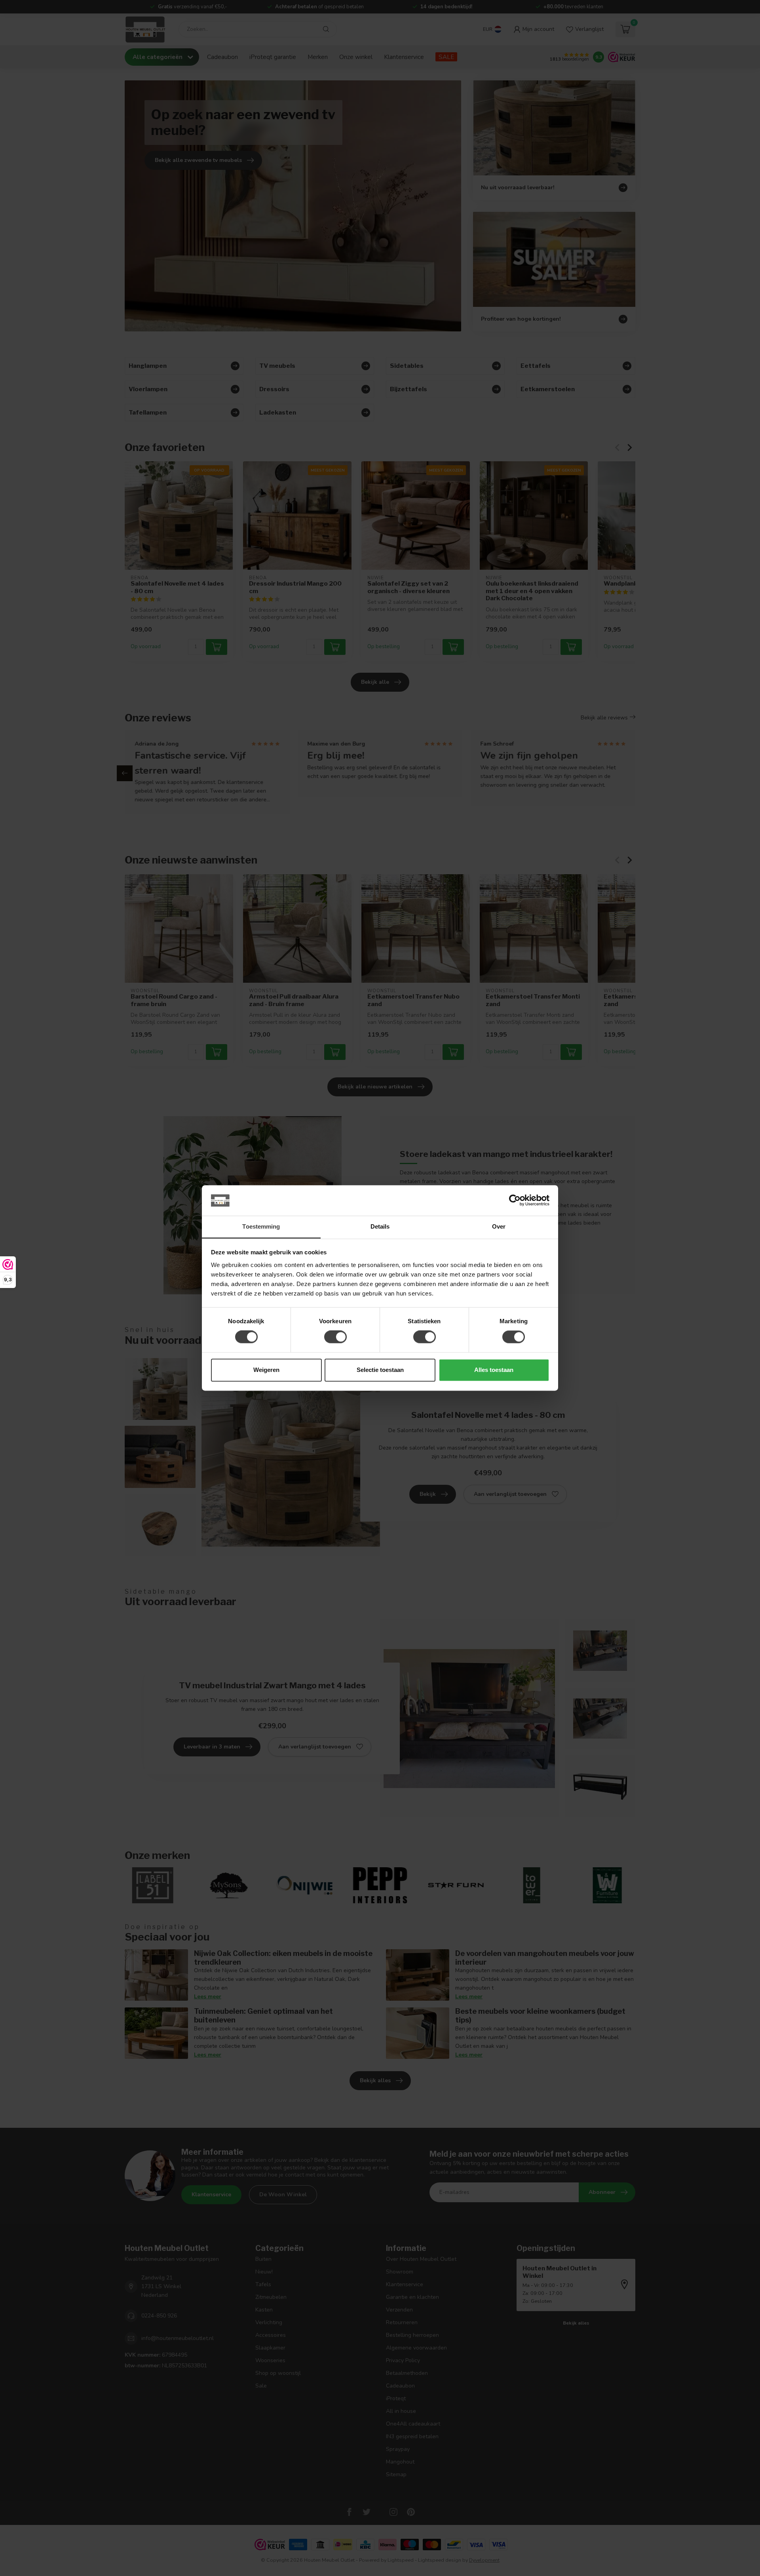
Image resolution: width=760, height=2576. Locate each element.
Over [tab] (499, 1226)
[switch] (335, 1337)
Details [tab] (380, 1226)
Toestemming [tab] (261, 1226)
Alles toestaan (494, 1370)
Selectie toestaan (380, 1370)
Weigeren (266, 1370)
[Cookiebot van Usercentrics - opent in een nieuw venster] (515, 1200)
